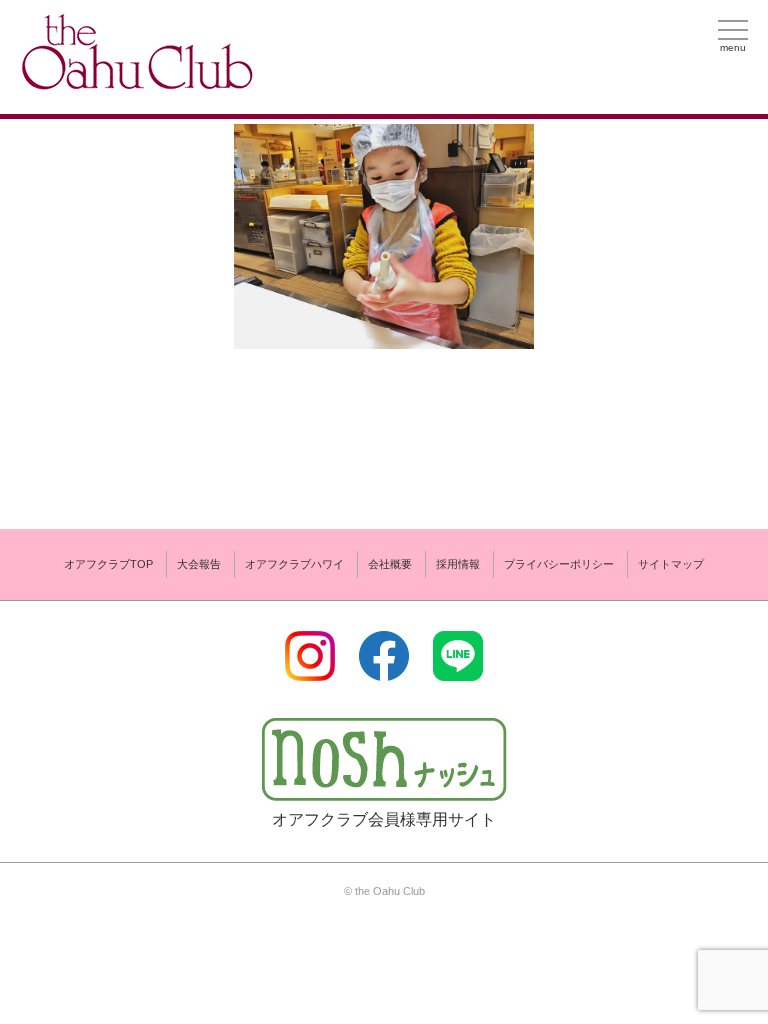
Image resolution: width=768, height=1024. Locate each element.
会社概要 (390, 564)
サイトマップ (671, 564)
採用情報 (458, 564)
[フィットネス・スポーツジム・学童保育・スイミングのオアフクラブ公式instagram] (310, 668)
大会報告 (199, 564)
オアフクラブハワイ (294, 564)
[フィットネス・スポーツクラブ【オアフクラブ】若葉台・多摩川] (135, 81)
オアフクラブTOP (108, 564)
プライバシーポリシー (559, 564)
